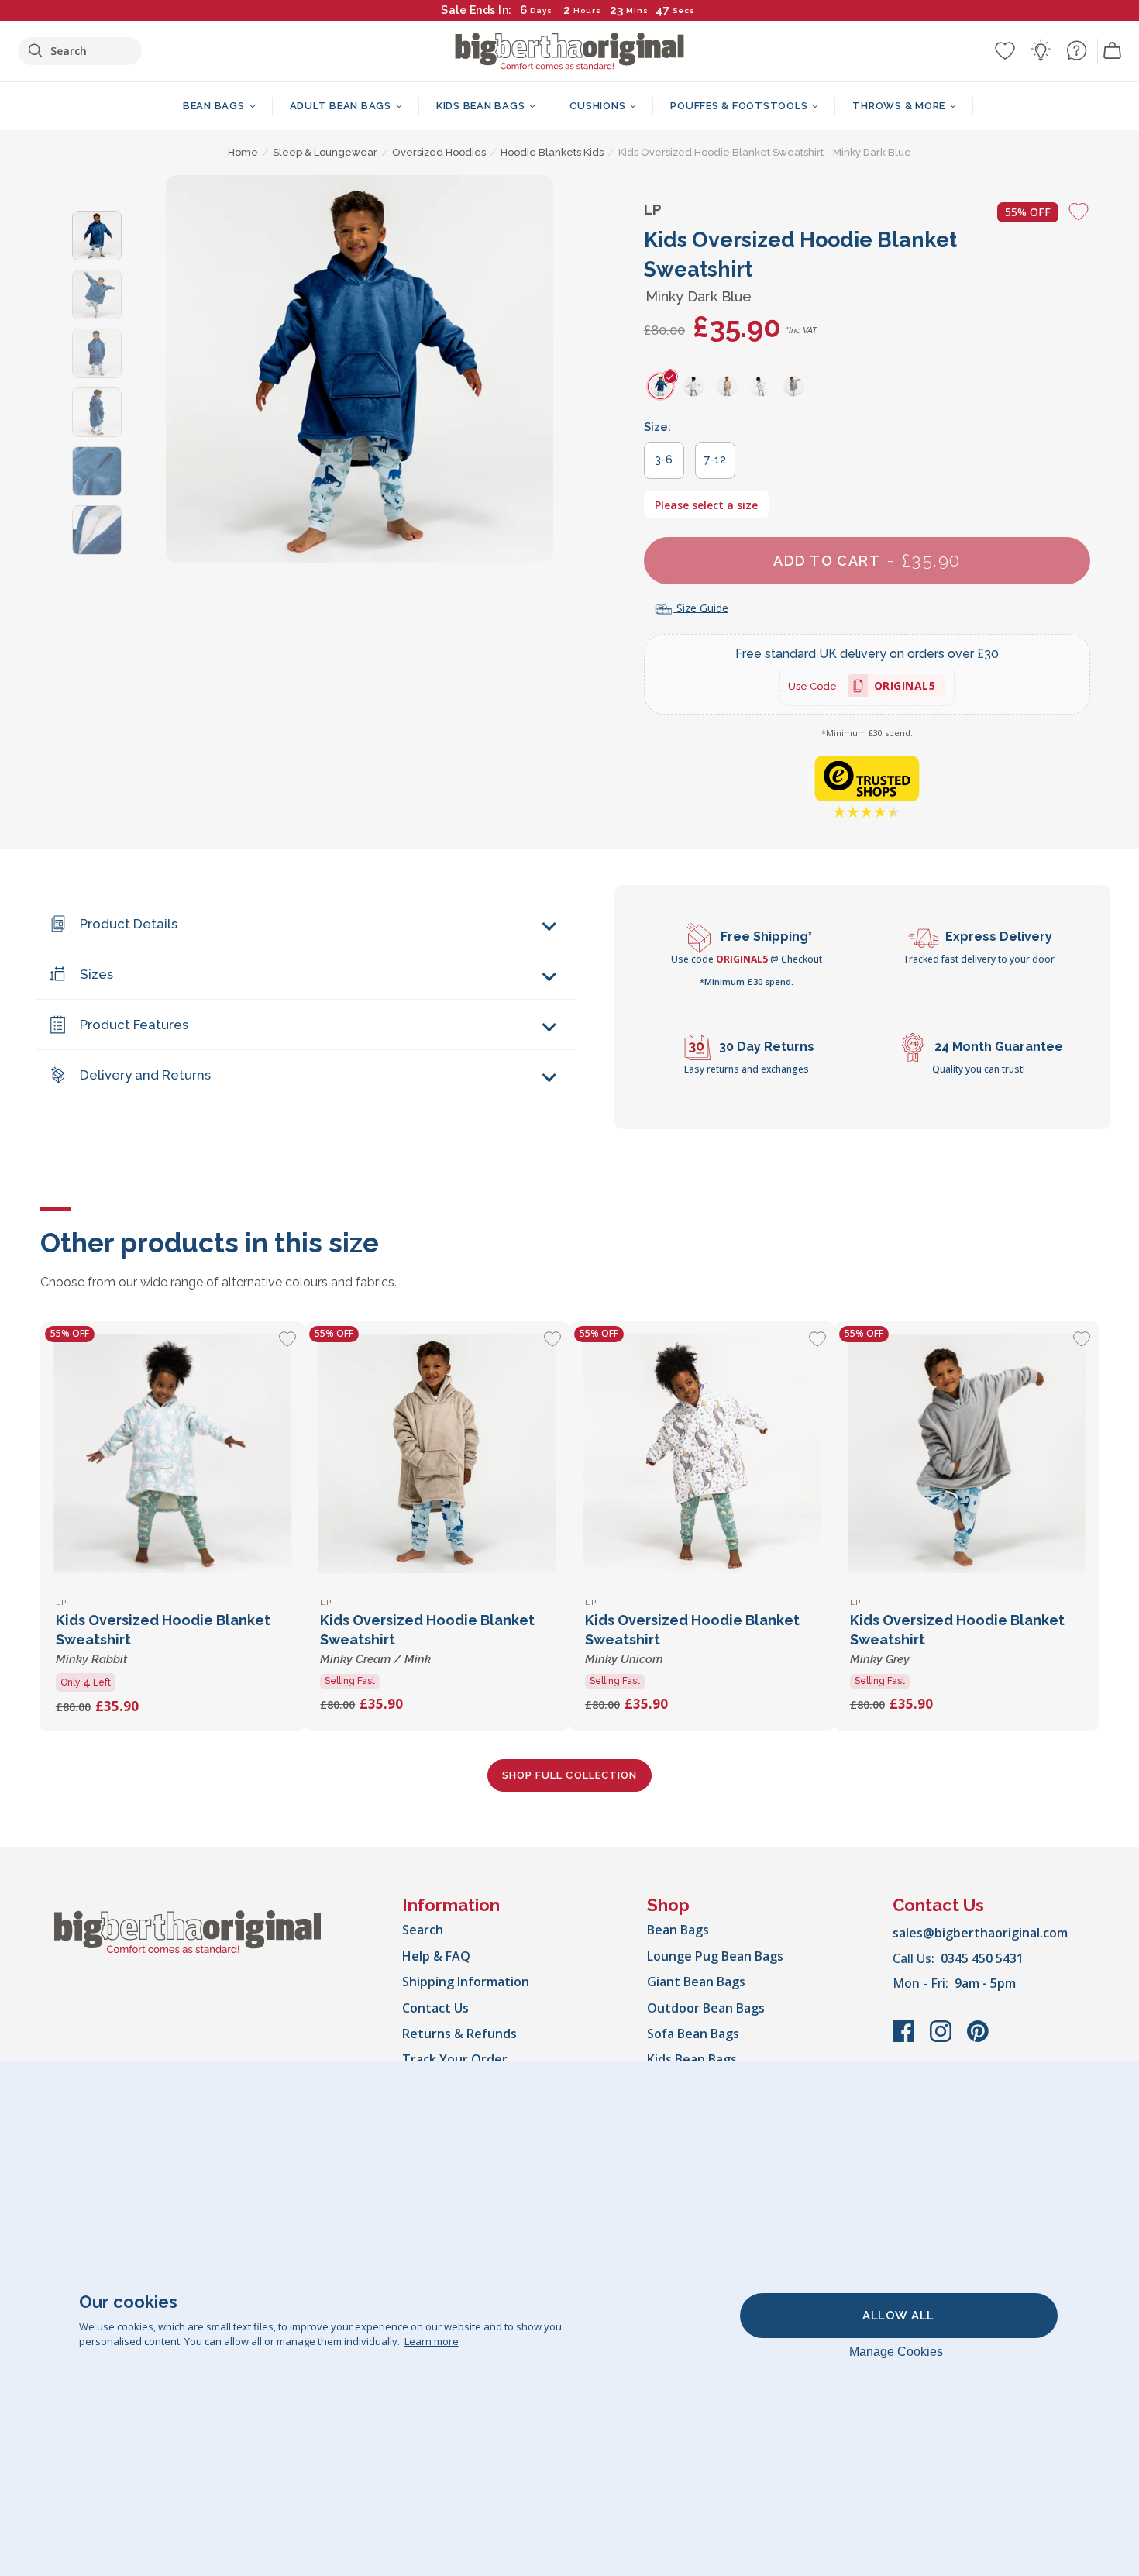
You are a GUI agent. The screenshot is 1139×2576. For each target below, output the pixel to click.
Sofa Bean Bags (693, 2034)
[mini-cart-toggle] (1113, 51)
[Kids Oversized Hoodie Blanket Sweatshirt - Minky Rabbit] (173, 1454)
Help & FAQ (436, 1956)
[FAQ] (1076, 50)
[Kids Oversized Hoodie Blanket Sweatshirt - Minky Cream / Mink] (437, 1454)
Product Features (134, 1025)
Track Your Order (455, 2059)
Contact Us (435, 2008)
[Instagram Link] (942, 2039)
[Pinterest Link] (978, 2039)
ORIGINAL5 (905, 688)
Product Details (129, 924)
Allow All (898, 2316)
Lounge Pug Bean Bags (715, 1956)
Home (243, 152)
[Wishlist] (1005, 50)
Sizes (96, 974)
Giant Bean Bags (696, 1982)
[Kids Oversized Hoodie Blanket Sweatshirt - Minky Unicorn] (702, 1454)
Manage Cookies (896, 2352)
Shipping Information (466, 1982)
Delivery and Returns (145, 1075)
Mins (637, 10)
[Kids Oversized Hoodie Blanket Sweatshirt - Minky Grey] (967, 1454)
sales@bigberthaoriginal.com (980, 1933)
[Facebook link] (905, 2039)
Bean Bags (678, 1930)
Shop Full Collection (569, 1775)
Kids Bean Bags (692, 2059)
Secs (685, 10)
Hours (587, 10)
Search (423, 1930)
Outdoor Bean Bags (706, 2008)
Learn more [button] (432, 2341)
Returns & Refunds (459, 2034)
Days (541, 10)
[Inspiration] (1041, 50)
